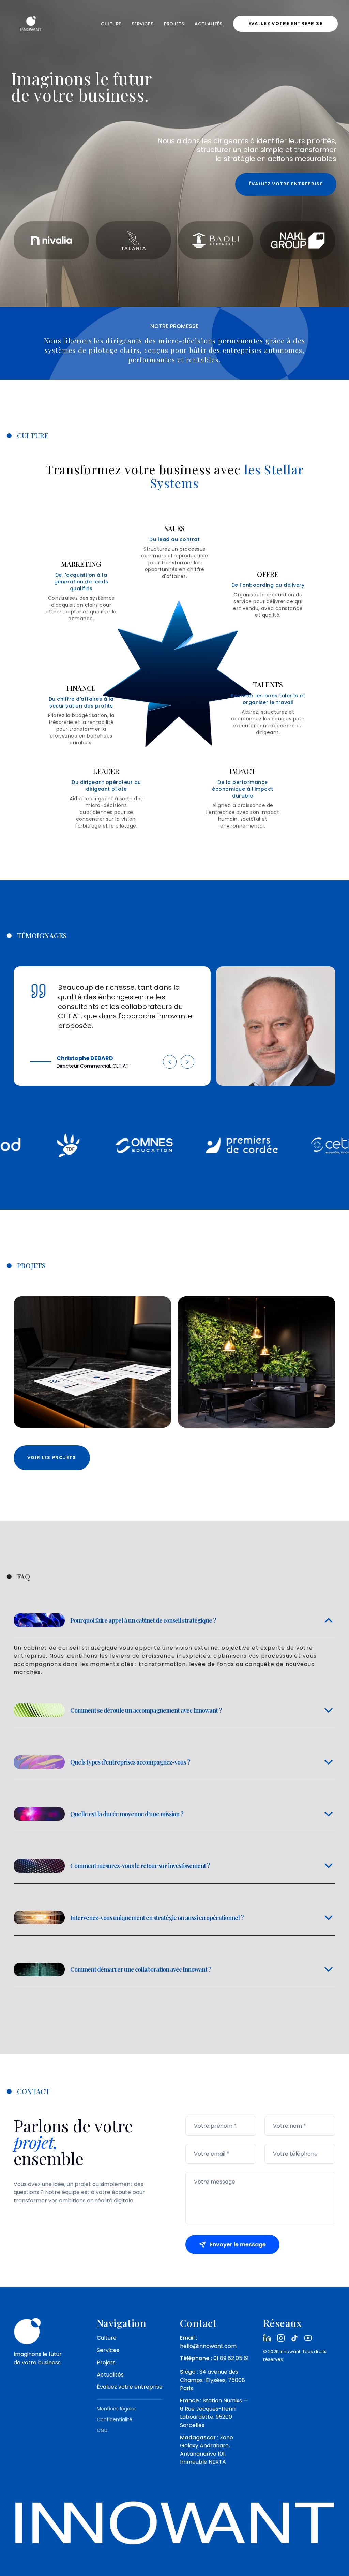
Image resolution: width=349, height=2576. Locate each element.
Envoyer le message (238, 2244)
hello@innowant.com (208, 2346)
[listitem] (267, 2338)
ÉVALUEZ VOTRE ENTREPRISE (285, 23)
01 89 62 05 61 (231, 2358)
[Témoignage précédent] (170, 1064)
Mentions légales (117, 2409)
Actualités (208, 24)
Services (142, 24)
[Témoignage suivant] (187, 1064)
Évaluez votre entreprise (130, 2387)
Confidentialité (115, 2419)
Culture (111, 24)
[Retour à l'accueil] (31, 24)
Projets (174, 24)
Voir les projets (52, 1457)
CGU (102, 2430)
